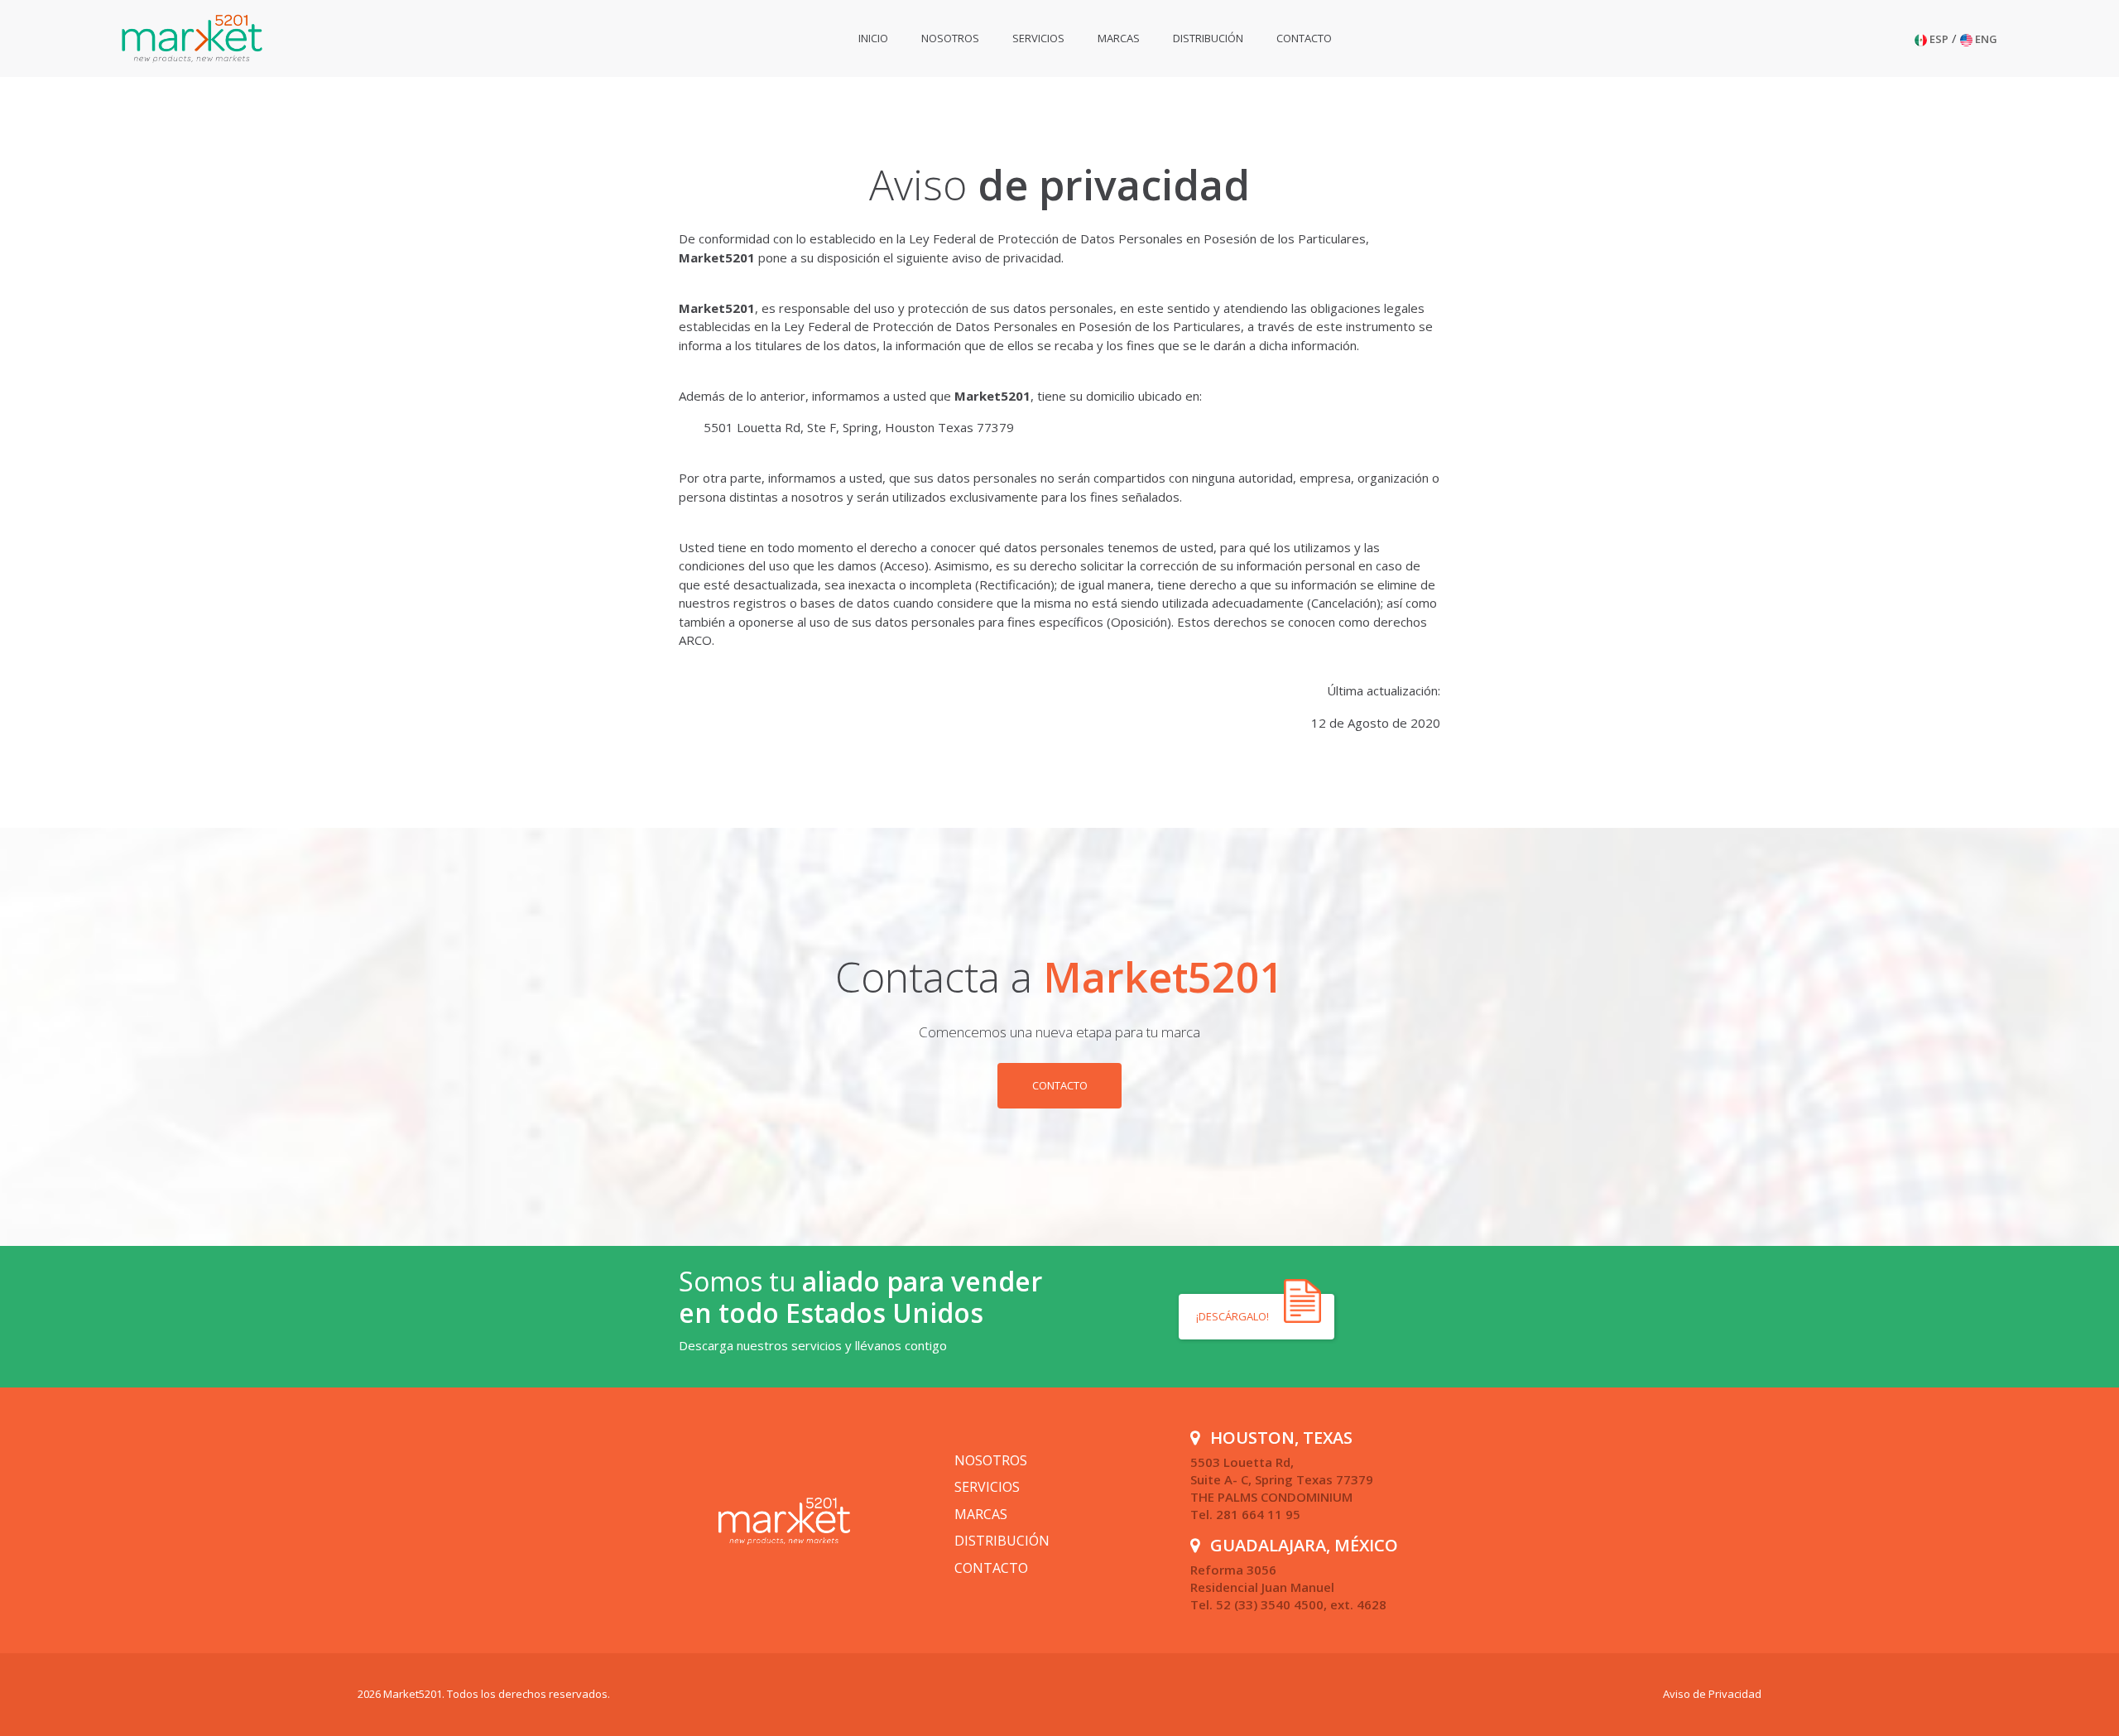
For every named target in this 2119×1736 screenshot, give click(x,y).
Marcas (1119, 38)
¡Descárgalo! (1234, 1316)
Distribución (1208, 38)
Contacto (1304, 38)
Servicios (1038, 38)
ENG (1985, 39)
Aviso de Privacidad (1712, 1694)
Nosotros (950, 38)
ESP (1938, 39)
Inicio (873, 38)
